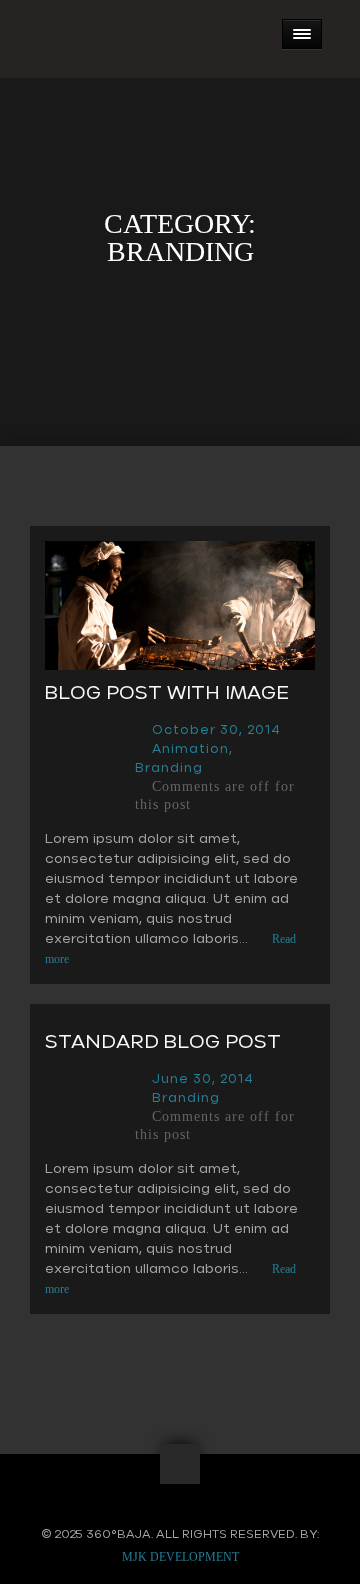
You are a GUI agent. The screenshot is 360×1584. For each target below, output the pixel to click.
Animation (190, 749)
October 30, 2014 (216, 730)
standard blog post (163, 1042)
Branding (169, 768)
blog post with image (167, 693)
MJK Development (180, 1557)
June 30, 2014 (203, 1079)
